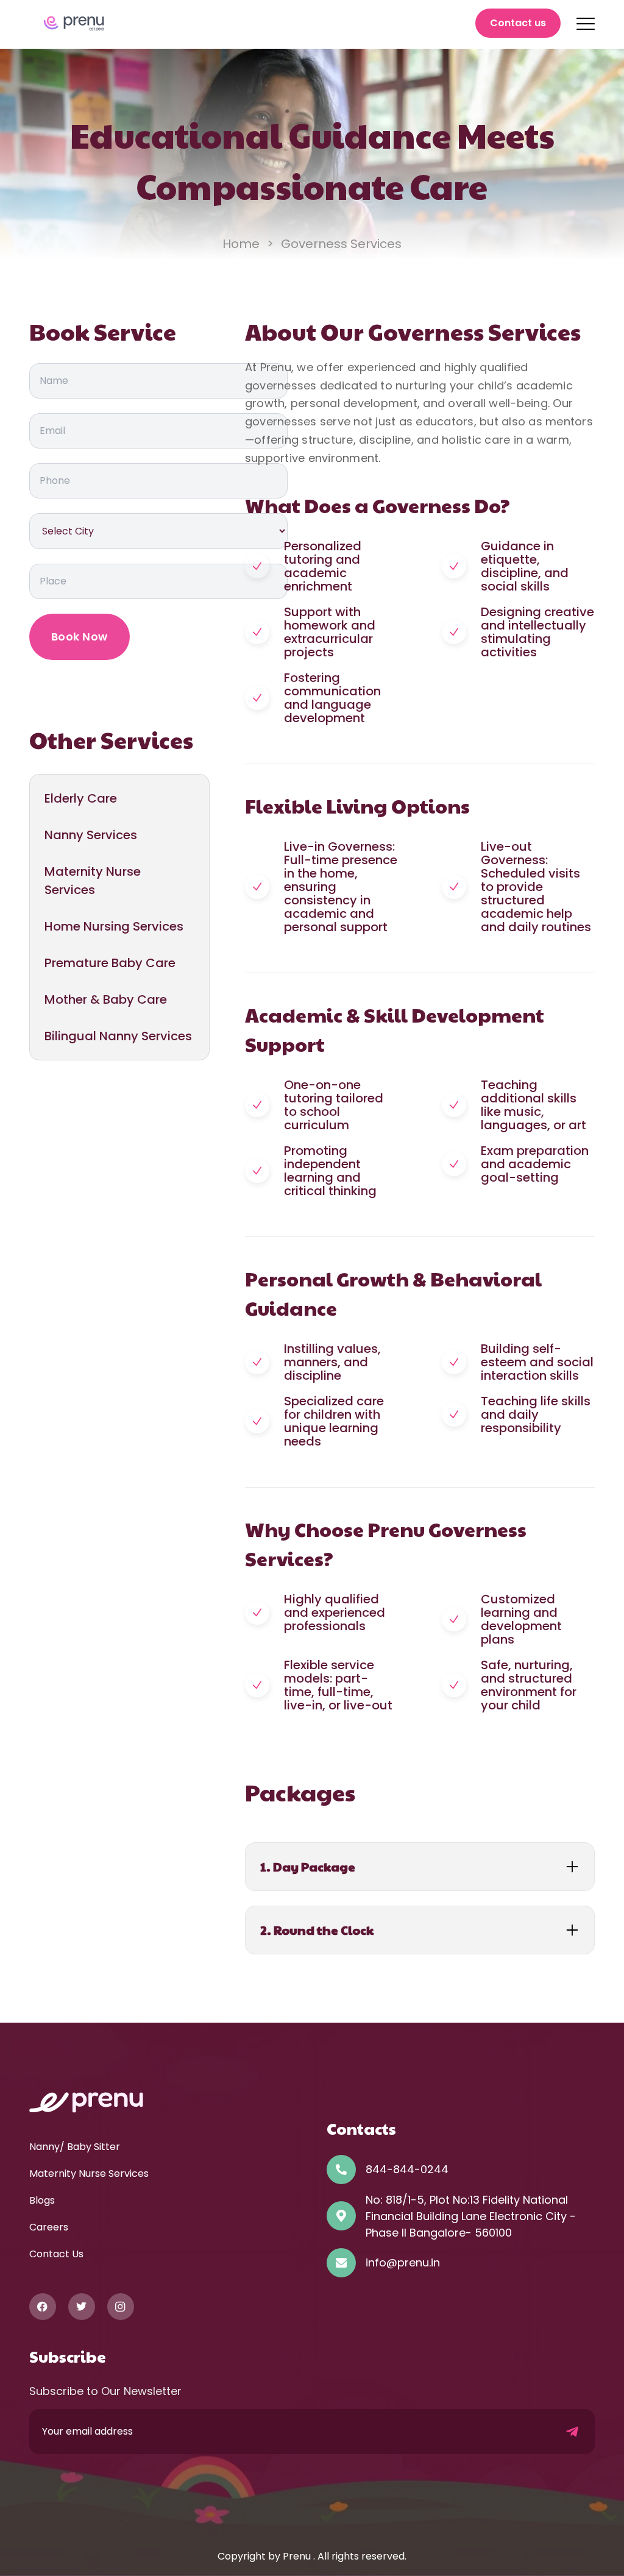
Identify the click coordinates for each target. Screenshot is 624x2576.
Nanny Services (91, 835)
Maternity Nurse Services (93, 881)
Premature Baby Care (110, 963)
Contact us (518, 23)
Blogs (42, 2200)
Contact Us (56, 2254)
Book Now (80, 637)
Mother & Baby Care (106, 999)
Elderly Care (81, 798)
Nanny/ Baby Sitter (75, 2147)
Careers (49, 2227)
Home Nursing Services (114, 926)
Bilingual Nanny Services (118, 1036)
